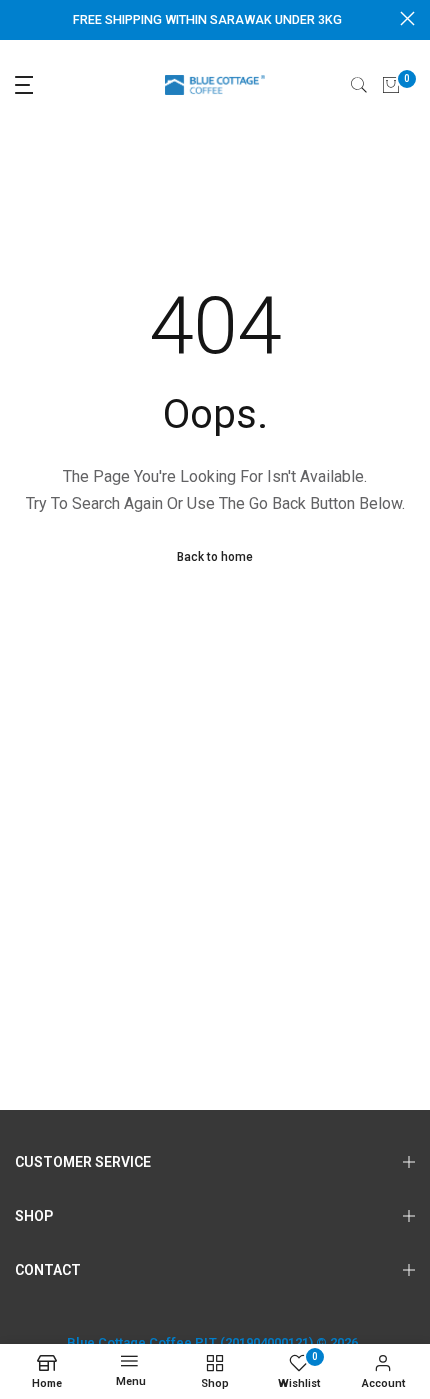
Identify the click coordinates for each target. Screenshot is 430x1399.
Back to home (215, 557)
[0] (391, 85)
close (407, 18)
